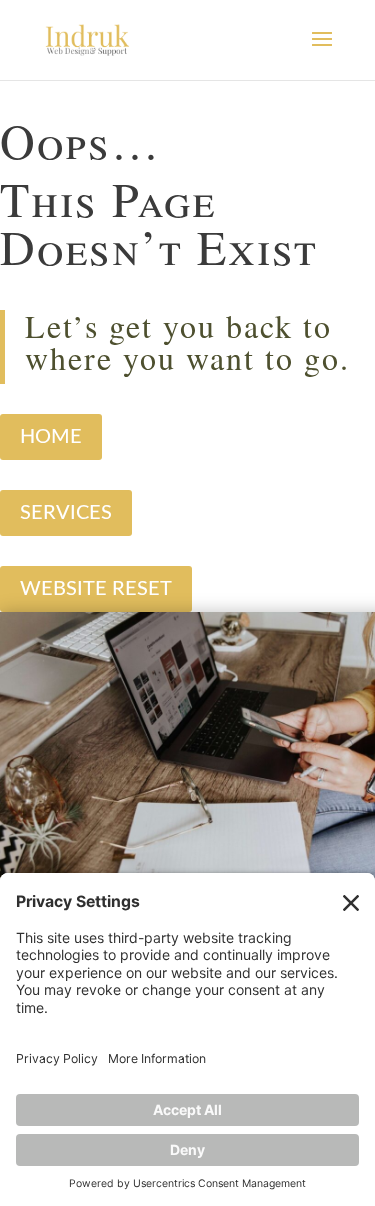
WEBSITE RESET (96, 589)
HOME (51, 437)
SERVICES (66, 513)
